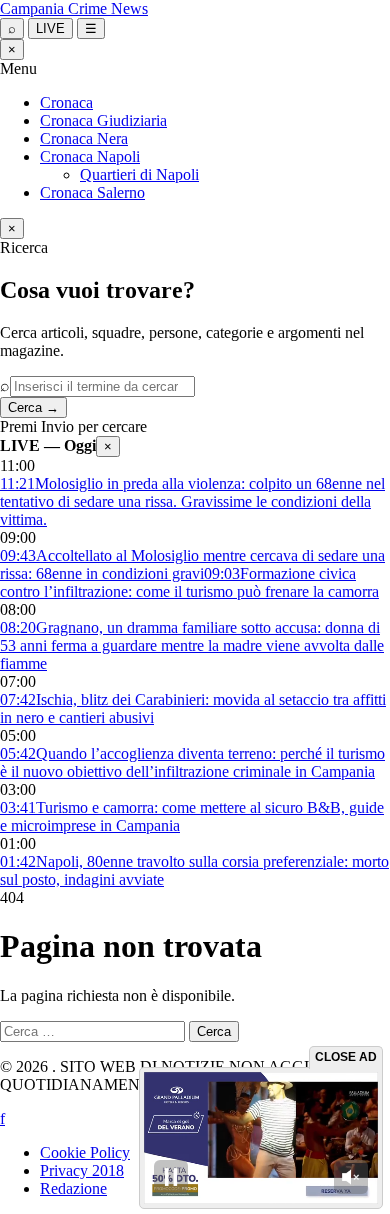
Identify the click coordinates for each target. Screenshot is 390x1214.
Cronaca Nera (84, 138)
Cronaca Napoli (90, 156)
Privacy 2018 (82, 1170)
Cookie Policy (85, 1152)
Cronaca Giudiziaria (103, 120)
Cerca (33, 407)
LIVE (50, 28)
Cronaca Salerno (92, 192)
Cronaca (66, 102)
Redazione (73, 1188)
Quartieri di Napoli (139, 174)
